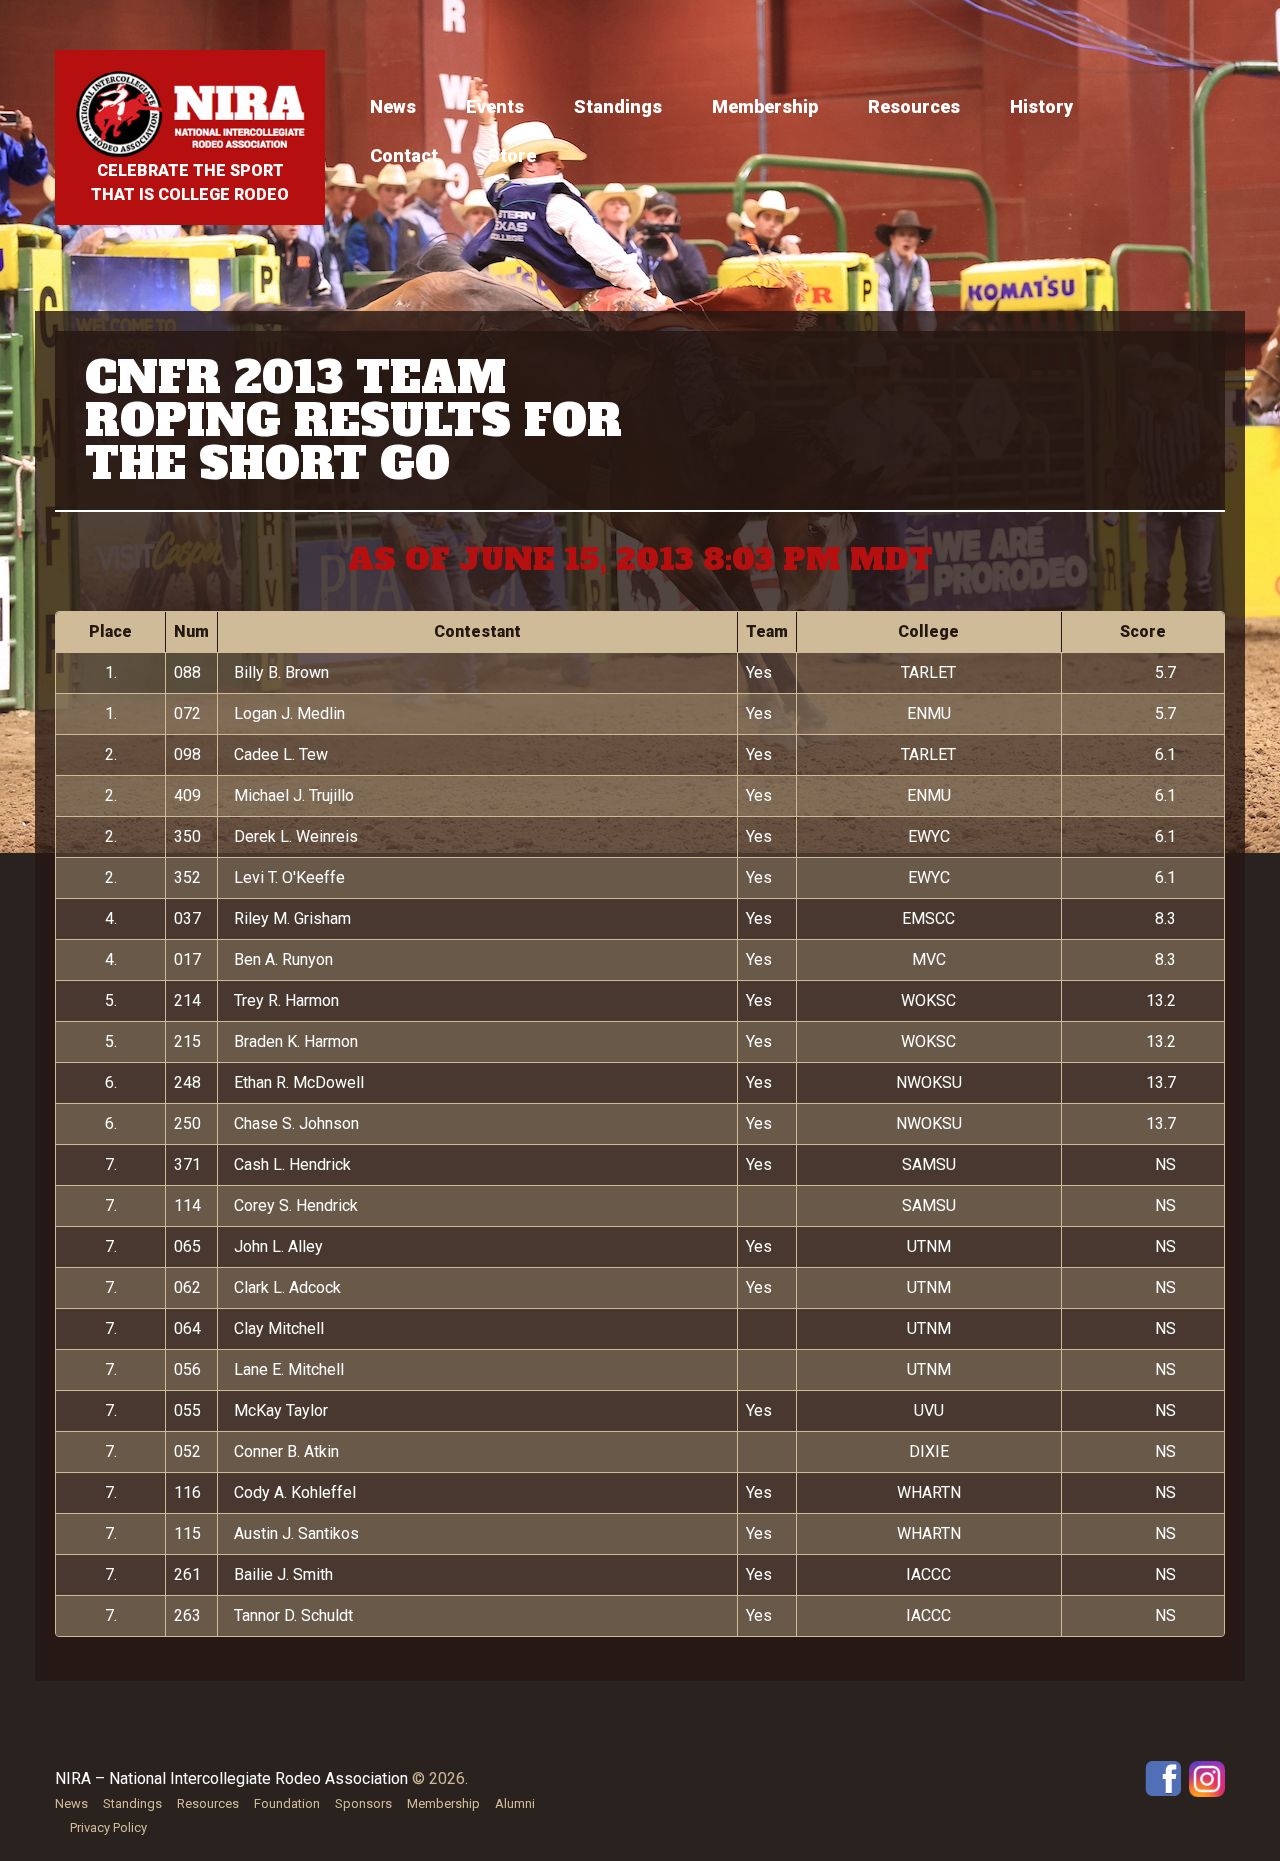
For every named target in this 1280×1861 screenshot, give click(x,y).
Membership (765, 106)
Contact (404, 155)
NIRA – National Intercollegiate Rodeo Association (231, 1778)
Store (512, 155)
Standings (618, 106)
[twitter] (1207, 1777)
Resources (914, 106)
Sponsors (363, 1803)
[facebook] (1163, 1777)
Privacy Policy (108, 1827)
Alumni (515, 1803)
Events (495, 106)
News (393, 106)
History (1041, 106)
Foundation (287, 1803)
